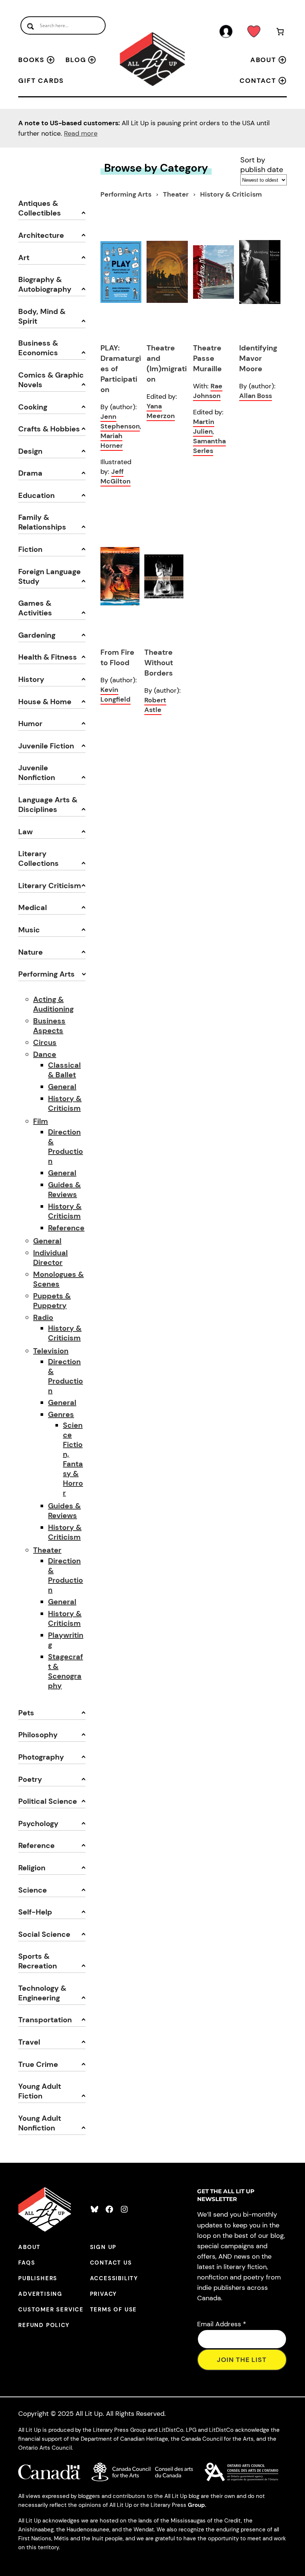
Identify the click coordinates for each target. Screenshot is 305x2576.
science (33, 1890)
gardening (37, 635)
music (29, 930)
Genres (61, 1414)
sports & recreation (38, 1961)
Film (41, 1121)
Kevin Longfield (115, 695)
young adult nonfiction (40, 2123)
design (30, 451)
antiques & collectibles (40, 208)
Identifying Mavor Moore (258, 358)
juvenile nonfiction (37, 773)
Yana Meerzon (161, 411)
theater (176, 194)
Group (196, 2505)
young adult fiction (40, 2091)
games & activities (35, 608)
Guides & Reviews (64, 1190)
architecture (41, 235)
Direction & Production (65, 1146)
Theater (47, 1550)
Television (51, 1351)
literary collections (38, 858)
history (31, 679)
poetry (30, 1779)
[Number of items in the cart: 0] (280, 33)
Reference (66, 1228)
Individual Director (50, 1258)
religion (32, 1868)
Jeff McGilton (115, 476)
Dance (45, 1054)
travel (29, 2042)
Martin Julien (204, 427)
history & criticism (231, 194)
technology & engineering (42, 1993)
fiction (30, 549)
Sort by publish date (262, 165)
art (24, 258)
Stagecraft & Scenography (65, 1671)
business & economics (38, 348)
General (62, 1087)
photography (41, 1757)
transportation (45, 2020)
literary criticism (50, 886)
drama (30, 473)
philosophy (38, 1735)
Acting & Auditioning (53, 1004)
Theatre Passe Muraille (207, 358)
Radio (43, 1317)
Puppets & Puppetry (52, 1301)
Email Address (222, 2324)
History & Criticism (65, 1103)
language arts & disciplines (48, 805)
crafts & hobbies (49, 429)
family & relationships (42, 522)
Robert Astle (155, 705)
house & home (45, 702)
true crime (38, 2064)
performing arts (46, 974)
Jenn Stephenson (120, 421)
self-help (35, 1912)
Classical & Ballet (64, 1070)
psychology (38, 1823)
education (36, 495)
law (25, 832)
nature (30, 952)
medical (33, 907)
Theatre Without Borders (159, 663)
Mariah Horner (112, 441)
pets (26, 1713)
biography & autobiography (45, 284)
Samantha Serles (209, 446)
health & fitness (48, 657)
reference (36, 1845)
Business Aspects (49, 1026)
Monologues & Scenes (58, 1279)
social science (44, 1934)
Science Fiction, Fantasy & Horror (73, 1459)
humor (30, 724)
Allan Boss (256, 396)
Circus (45, 1042)
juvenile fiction (46, 746)
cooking (33, 407)
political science (48, 1801)
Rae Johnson (208, 391)
